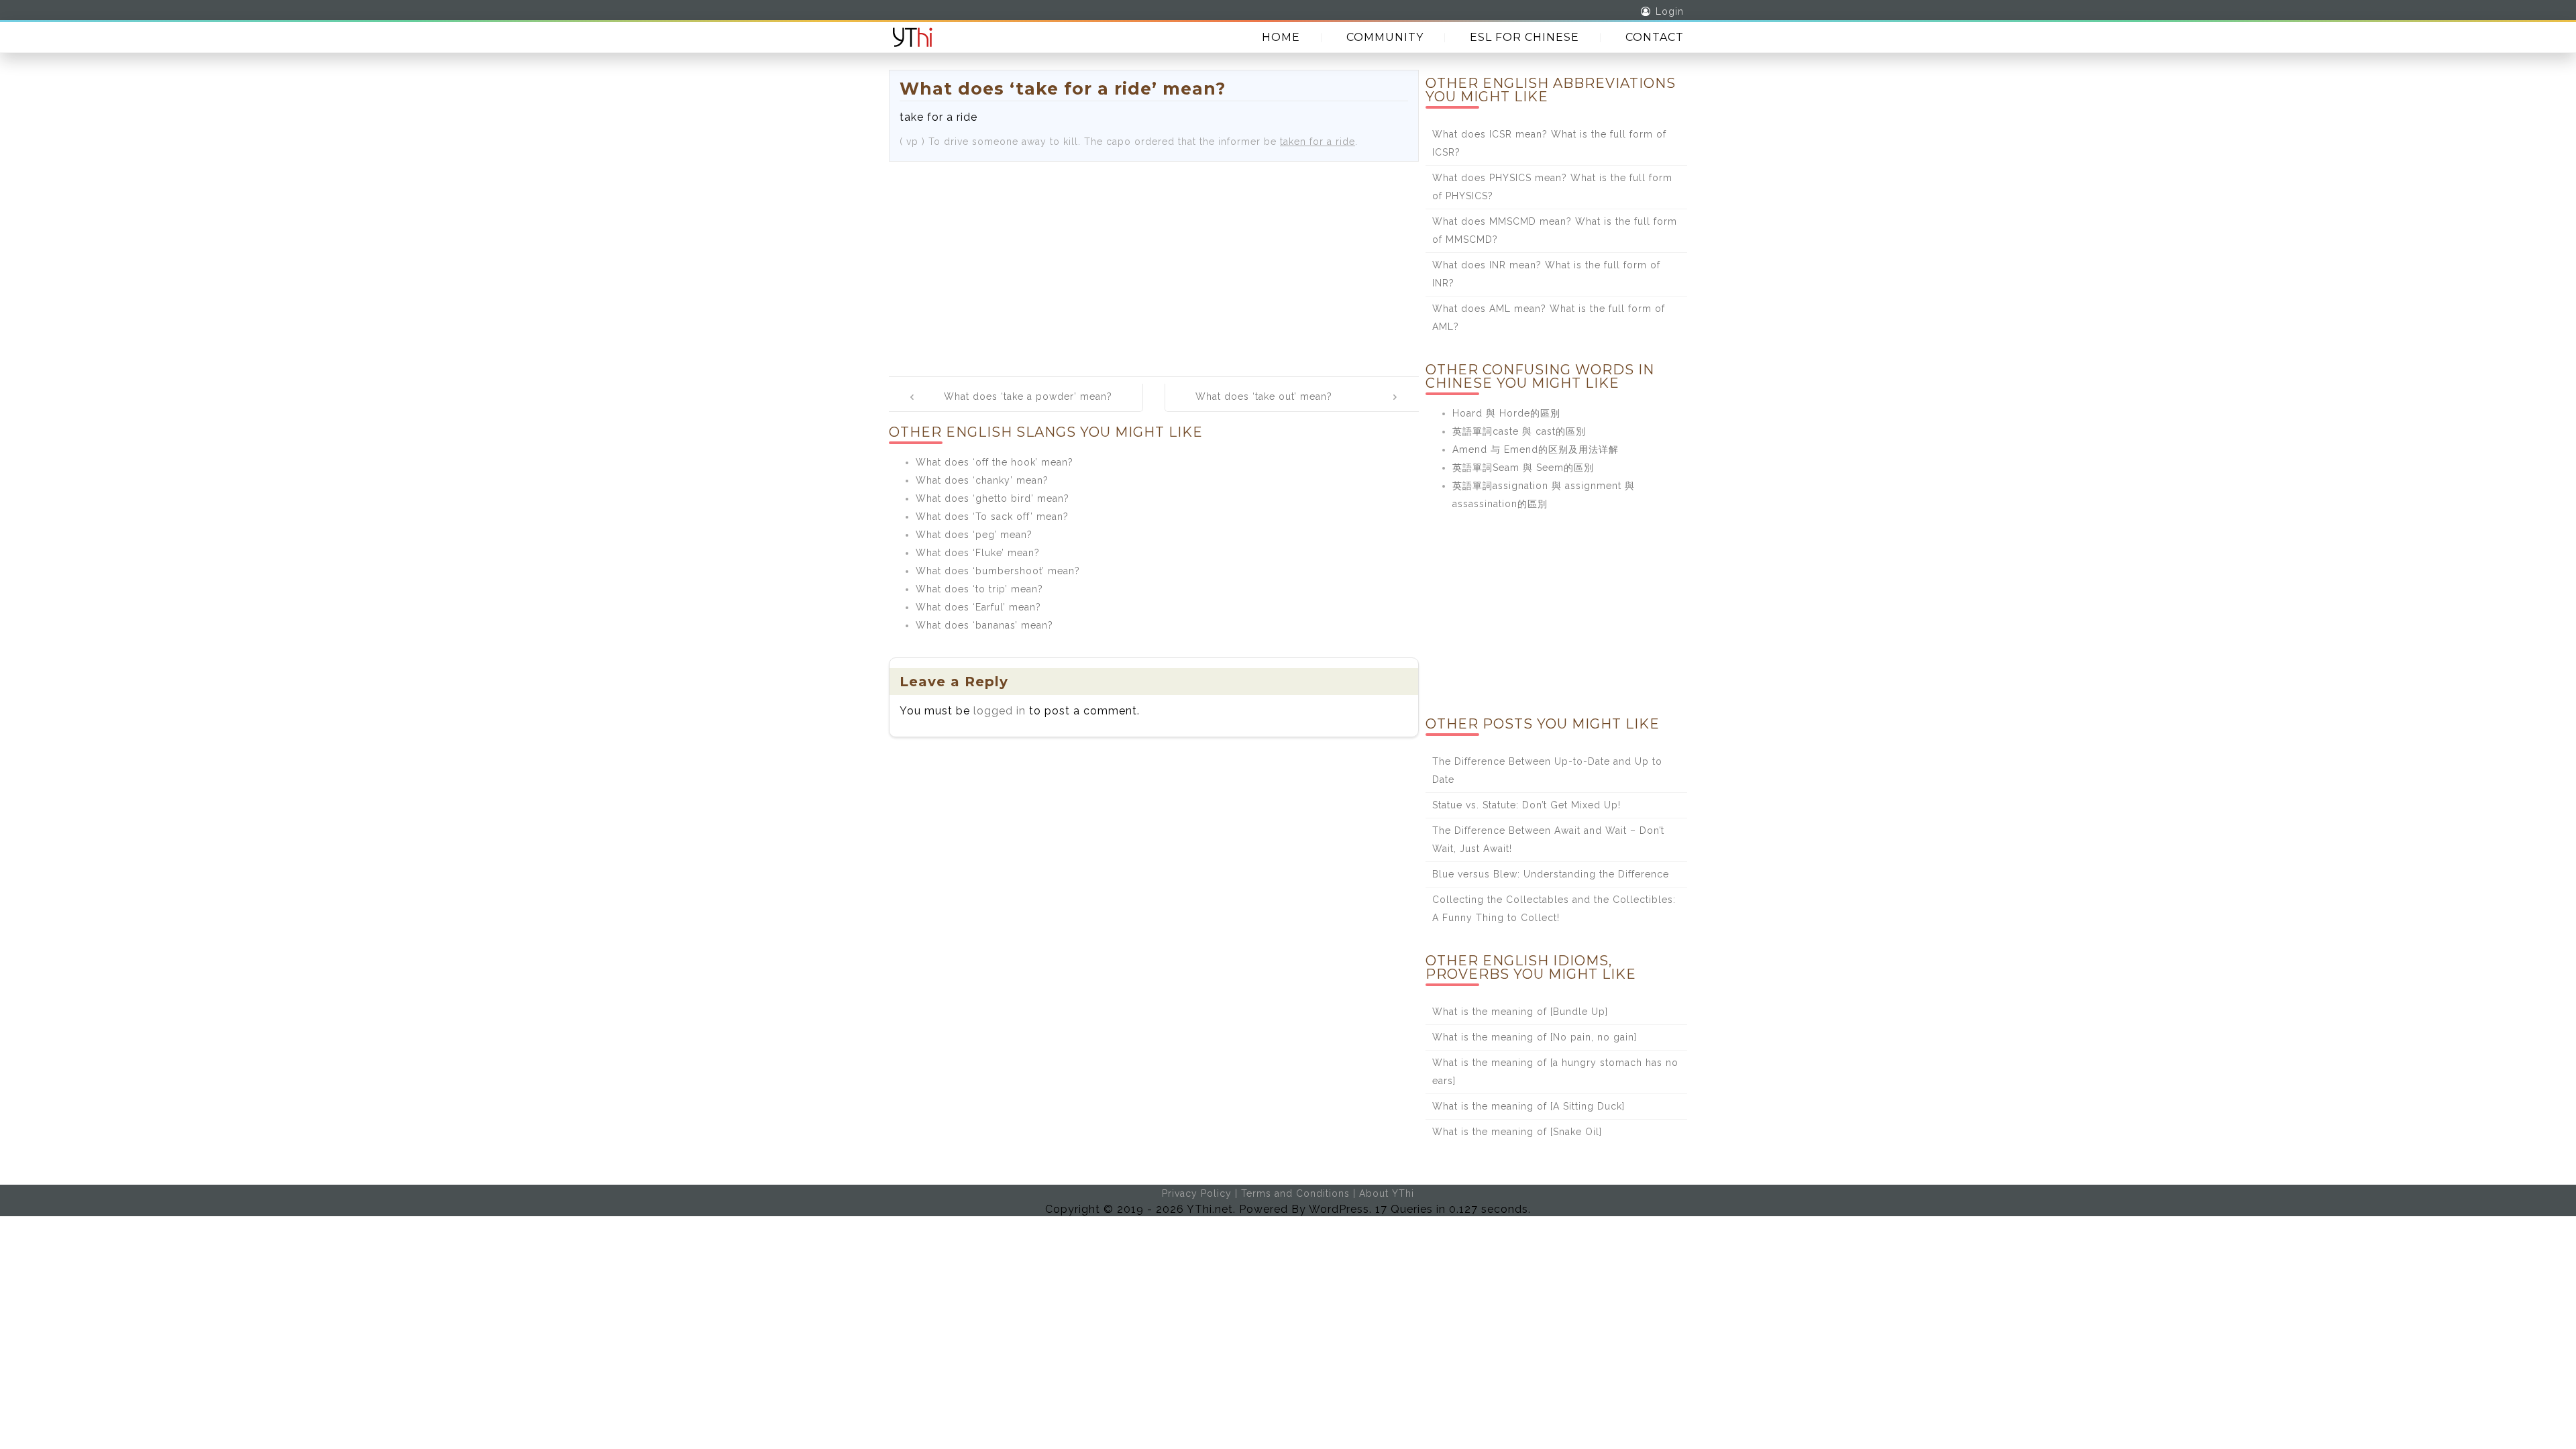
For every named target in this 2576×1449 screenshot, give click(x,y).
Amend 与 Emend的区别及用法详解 (1536, 449)
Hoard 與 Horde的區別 (1506, 413)
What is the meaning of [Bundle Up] (1520, 1012)
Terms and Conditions (1295, 1193)
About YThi (1387, 1193)
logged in (1000, 711)
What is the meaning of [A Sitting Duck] (1528, 1106)
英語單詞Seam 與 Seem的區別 (1523, 468)
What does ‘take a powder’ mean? (1028, 396)
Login (1670, 11)
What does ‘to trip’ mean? (979, 589)
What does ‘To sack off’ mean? (992, 517)
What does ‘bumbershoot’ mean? (998, 571)
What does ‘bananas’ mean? (984, 625)
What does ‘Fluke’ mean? (978, 553)
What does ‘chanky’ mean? (982, 480)
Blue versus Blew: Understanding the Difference (1551, 874)
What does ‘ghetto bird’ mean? (992, 498)
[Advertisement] (1154, 262)
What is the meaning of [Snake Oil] (1517, 1132)
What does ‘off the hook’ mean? (995, 462)
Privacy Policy (1197, 1193)
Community (1385, 37)
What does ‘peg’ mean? (974, 535)
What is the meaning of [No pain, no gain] (1535, 1037)
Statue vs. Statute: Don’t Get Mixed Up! (1526, 805)
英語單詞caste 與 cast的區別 (1519, 431)
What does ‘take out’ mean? (1264, 396)
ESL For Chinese (1524, 37)
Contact (1655, 37)
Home (1281, 37)
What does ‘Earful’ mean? (978, 607)
